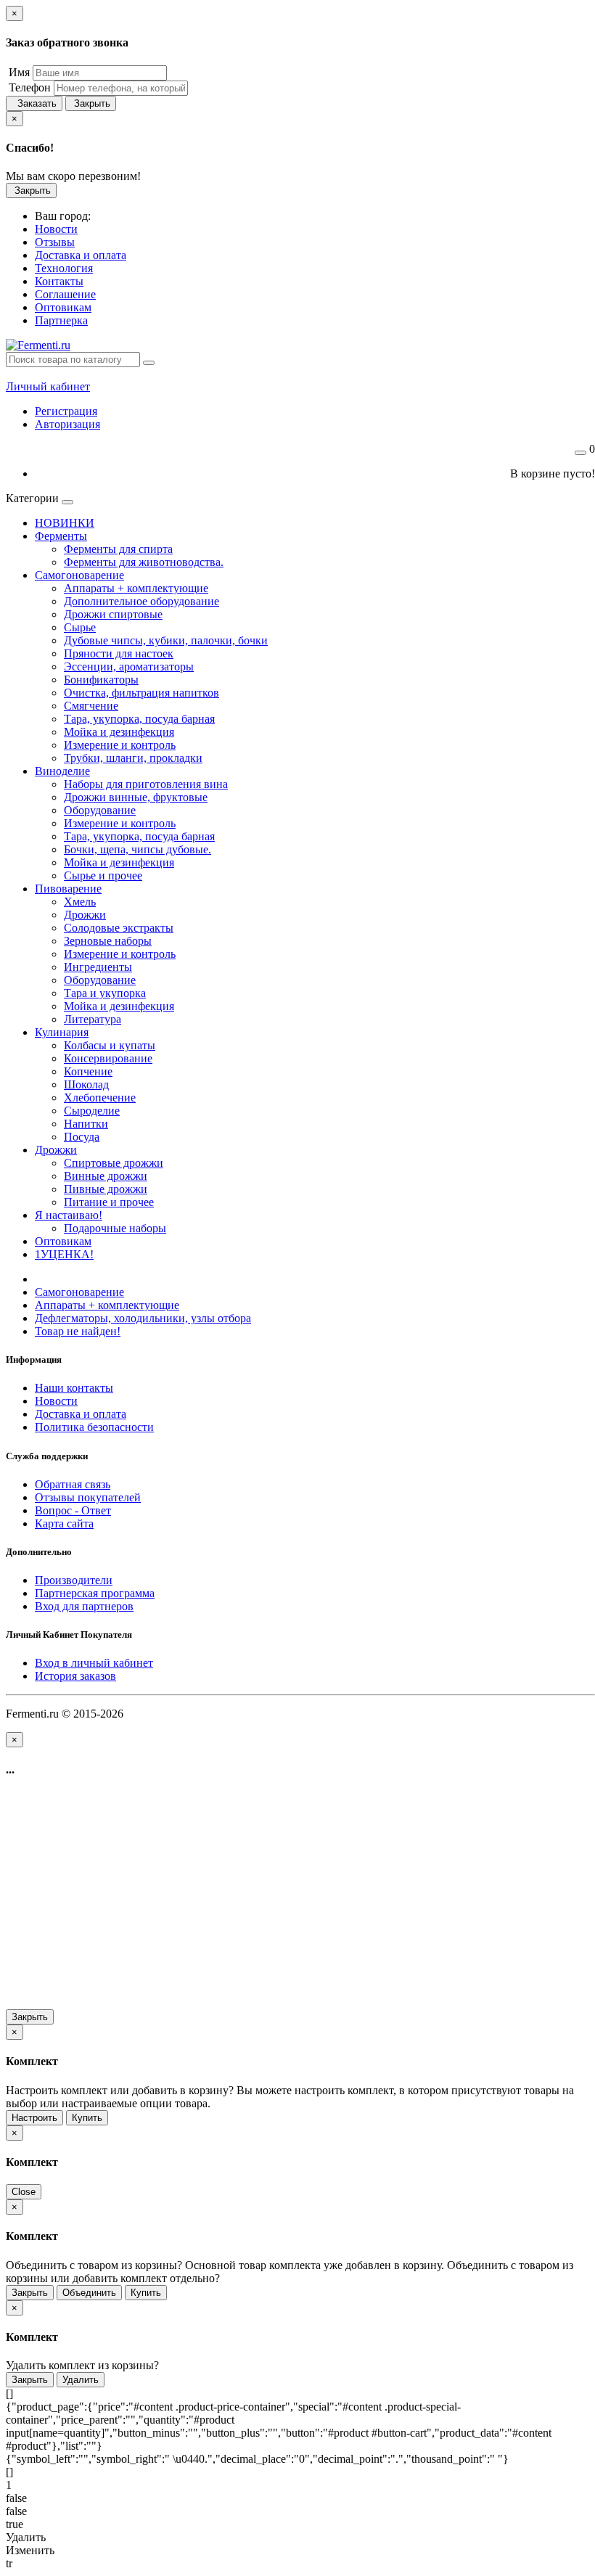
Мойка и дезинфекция (119, 732)
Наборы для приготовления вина (146, 784)
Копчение (88, 1071)
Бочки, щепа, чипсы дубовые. (138, 849)
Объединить (89, 2293)
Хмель (80, 902)
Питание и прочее (109, 1202)
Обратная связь (73, 1484)
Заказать (34, 103)
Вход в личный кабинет (94, 1663)
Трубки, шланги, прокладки (133, 758)
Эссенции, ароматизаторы (129, 666)
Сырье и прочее (103, 875)
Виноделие (62, 771)
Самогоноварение (79, 575)
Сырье (80, 627)
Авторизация (67, 424)
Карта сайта (64, 1523)
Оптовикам (63, 1241)
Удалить (81, 2380)
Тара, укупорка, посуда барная (139, 719)
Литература (93, 1019)
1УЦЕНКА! (64, 1254)
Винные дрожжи (106, 1176)
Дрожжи (85, 915)
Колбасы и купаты (110, 1045)
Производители (74, 1580)
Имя (18, 72)
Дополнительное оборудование (141, 601)
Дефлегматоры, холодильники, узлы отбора (143, 1318)
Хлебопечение (100, 1098)
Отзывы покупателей (88, 1497)
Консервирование (108, 1058)
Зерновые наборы (108, 941)
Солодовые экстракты (119, 928)
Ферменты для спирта (118, 549)
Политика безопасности (94, 1427)
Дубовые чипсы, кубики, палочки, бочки (166, 640)
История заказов (75, 1676)
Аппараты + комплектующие (136, 588)
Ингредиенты (98, 967)
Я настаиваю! (69, 1215)
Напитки (86, 1124)
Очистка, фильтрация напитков (141, 693)
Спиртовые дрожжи (114, 1163)
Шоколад (86, 1084)
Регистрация (66, 411)
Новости (56, 1401)
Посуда (82, 1137)
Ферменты (61, 536)
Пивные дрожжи (106, 1189)
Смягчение (91, 706)
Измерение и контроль (120, 745)
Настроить (34, 2118)
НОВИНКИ (65, 523)
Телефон (28, 87)
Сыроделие (92, 1111)
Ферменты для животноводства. (144, 562)
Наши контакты (74, 1388)
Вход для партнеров (84, 1606)
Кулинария (62, 1032)
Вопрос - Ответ (73, 1510)
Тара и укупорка (105, 993)
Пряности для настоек (119, 653)
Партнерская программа (95, 1593)
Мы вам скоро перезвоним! (73, 176)
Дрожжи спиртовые (113, 614)
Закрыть (91, 103)
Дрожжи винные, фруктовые (136, 797)
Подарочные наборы (115, 1228)
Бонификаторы (101, 680)
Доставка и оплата (81, 1414)
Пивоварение (68, 889)
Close (24, 2192)
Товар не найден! (78, 1331)
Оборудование (100, 810)
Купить (87, 2118)
